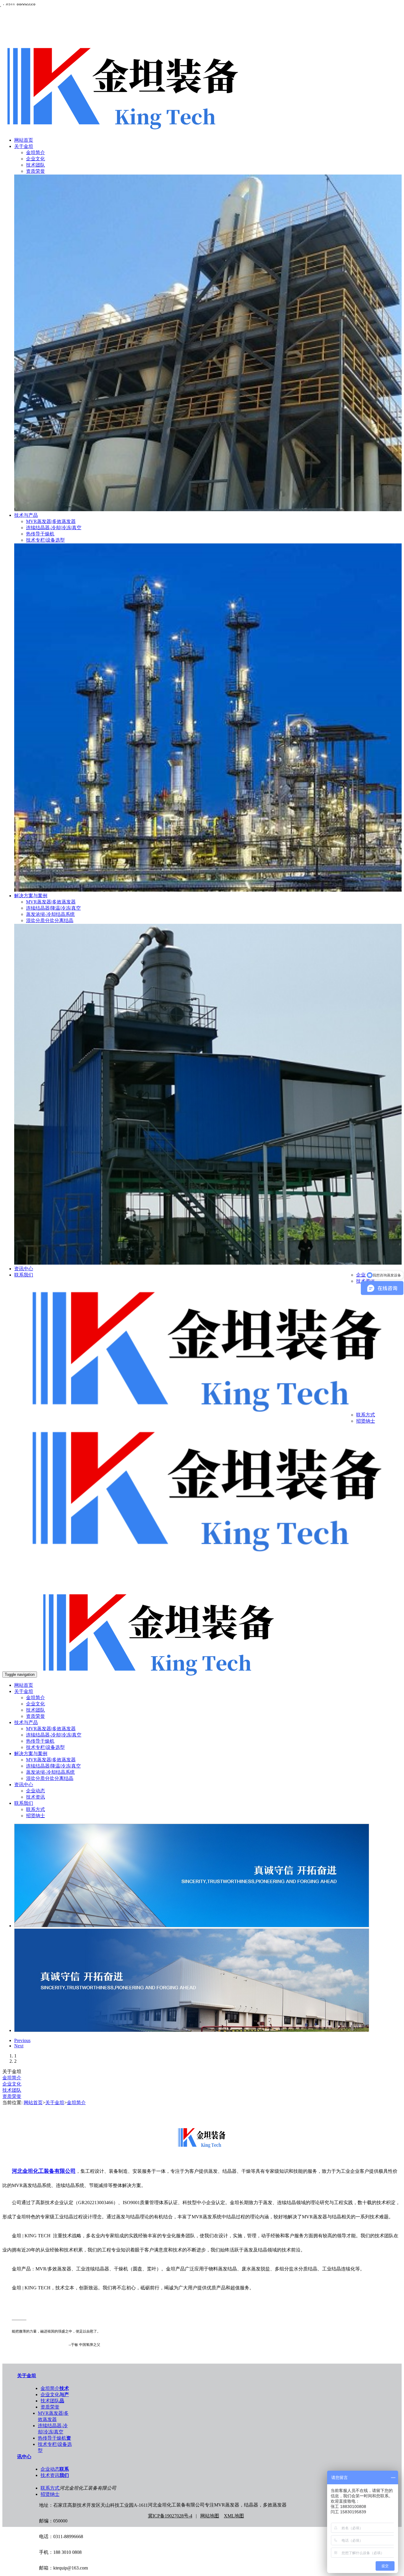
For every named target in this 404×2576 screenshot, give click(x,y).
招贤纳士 (366, 1421)
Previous (22, 2040)
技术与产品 (26, 515)
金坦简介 (35, 152)
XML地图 (234, 2516)
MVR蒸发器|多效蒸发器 (51, 521)
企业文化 (35, 159)
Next (19, 2046)
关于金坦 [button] (24, 1691)
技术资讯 (35, 1797)
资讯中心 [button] (24, 1785)
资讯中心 (24, 1269)
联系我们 (24, 1275)
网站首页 (24, 140)
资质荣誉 (35, 171)
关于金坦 (24, 146)
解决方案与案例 (31, 896)
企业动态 (35, 1791)
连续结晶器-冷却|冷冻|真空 (54, 528)
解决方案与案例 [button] (31, 1753)
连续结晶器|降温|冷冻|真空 (53, 908)
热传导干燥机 (40, 534)
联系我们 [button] (24, 1803)
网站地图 (210, 2516)
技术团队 (35, 165)
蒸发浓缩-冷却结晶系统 (50, 914)
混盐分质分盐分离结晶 (50, 920)
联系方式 (366, 1415)
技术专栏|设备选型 (45, 540)
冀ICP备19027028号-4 (170, 2516)
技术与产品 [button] (26, 1722)
